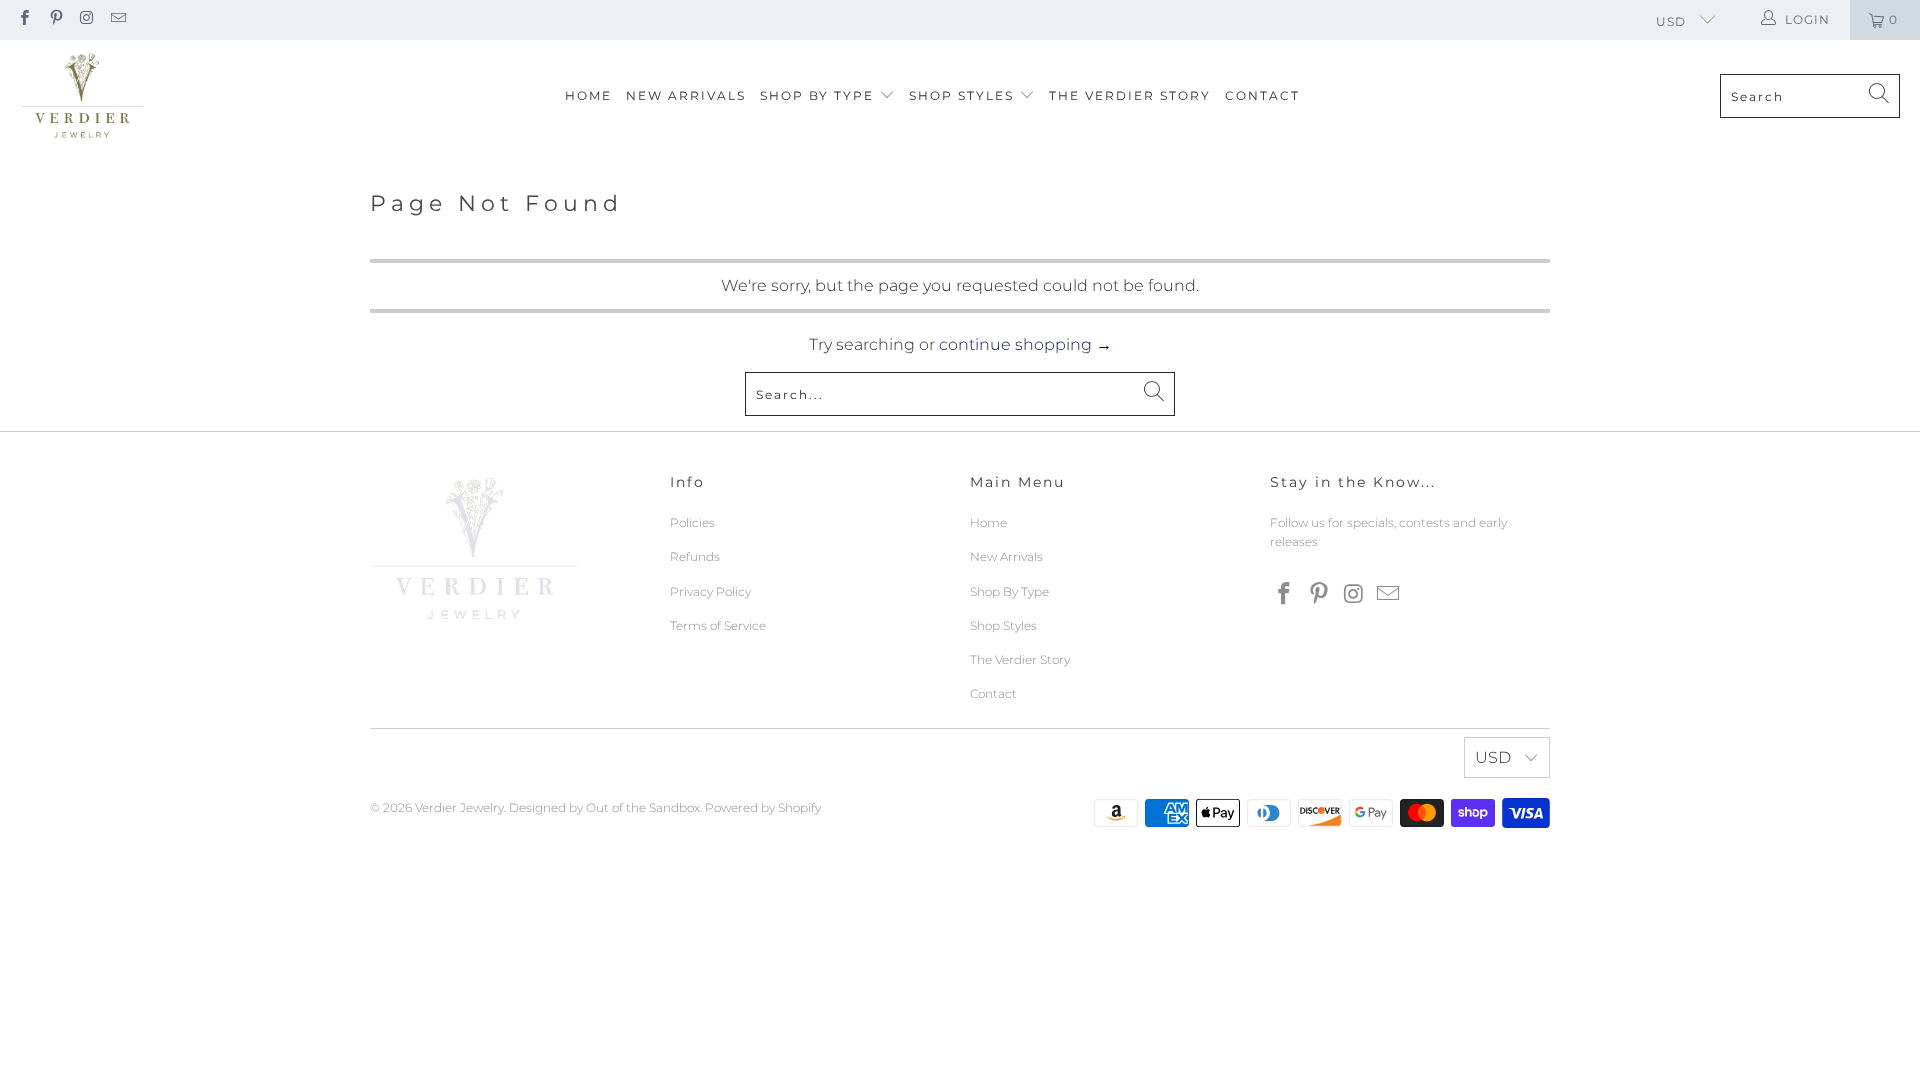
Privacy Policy (710, 591)
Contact (1262, 95)
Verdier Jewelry (459, 807)
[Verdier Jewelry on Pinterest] (54, 19)
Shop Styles (964, 95)
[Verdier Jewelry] (82, 96)
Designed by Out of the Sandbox (604, 807)
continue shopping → (1025, 344)
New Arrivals (686, 95)
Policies (692, 522)
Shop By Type (819, 95)
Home (588, 95)
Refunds (695, 556)
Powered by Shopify (763, 807)
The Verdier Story (1130, 95)
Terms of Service (718, 625)
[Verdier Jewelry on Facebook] (23, 19)
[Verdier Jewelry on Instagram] (86, 19)
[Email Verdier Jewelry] (117, 19)
